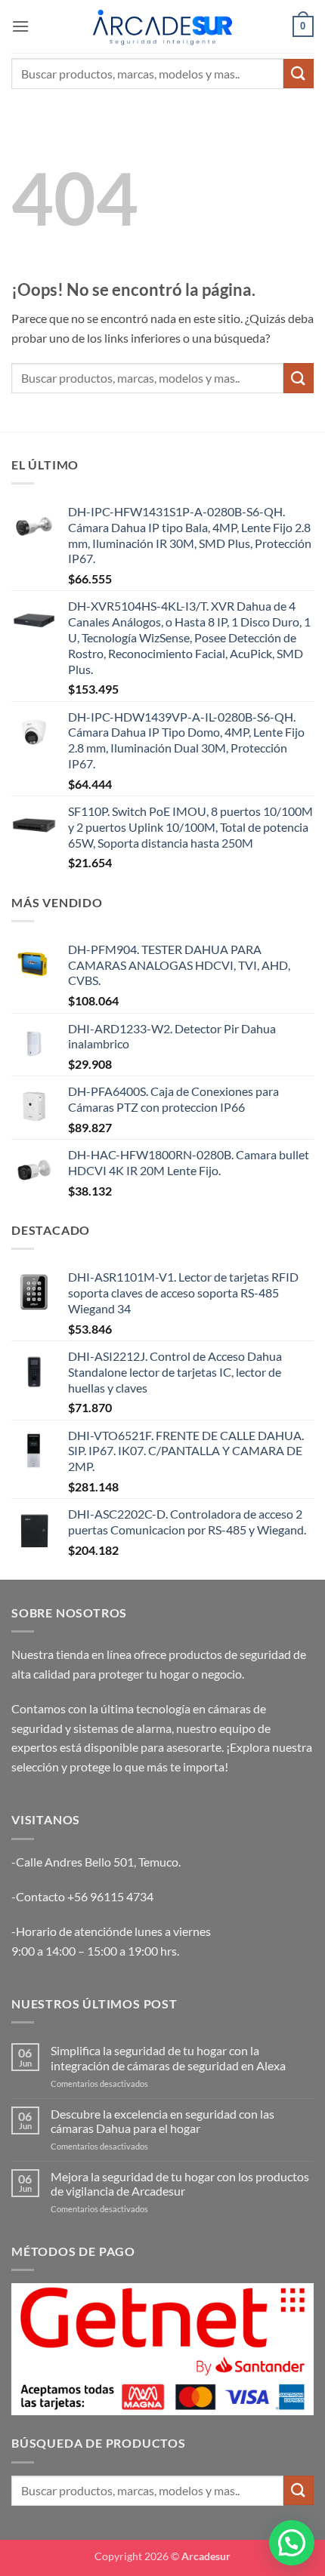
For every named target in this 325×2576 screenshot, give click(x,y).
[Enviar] (299, 74)
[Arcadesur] (162, 26)
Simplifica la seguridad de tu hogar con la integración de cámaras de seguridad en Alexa (168, 2057)
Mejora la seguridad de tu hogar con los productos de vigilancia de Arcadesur (180, 2184)
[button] (20, 26)
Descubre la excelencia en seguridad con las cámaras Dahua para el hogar (162, 2121)
